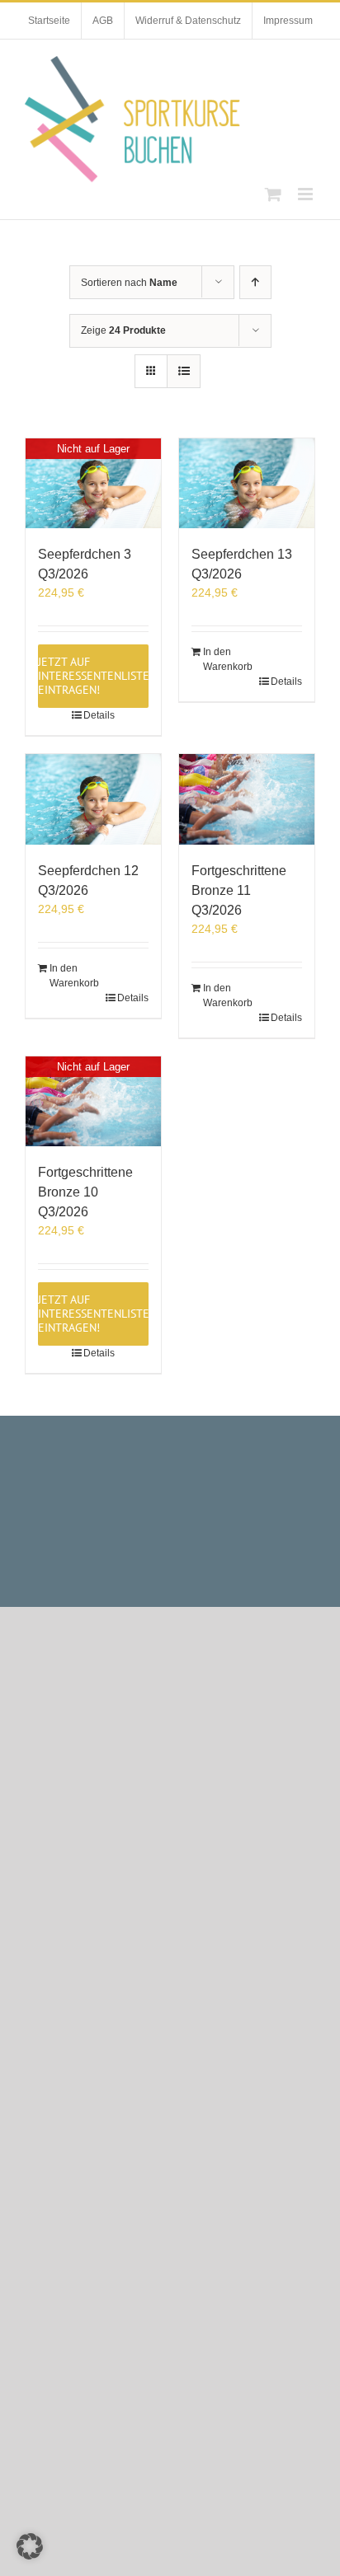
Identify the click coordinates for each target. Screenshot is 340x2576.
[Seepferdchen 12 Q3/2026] (93, 799)
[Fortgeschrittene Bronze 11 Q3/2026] (247, 799)
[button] (30, 2546)
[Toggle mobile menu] (307, 194)
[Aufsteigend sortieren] (255, 282)
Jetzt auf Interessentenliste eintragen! (93, 676)
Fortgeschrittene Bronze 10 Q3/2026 (85, 1192)
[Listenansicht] (184, 371)
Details (99, 715)
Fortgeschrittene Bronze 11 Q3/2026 (239, 890)
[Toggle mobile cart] (273, 194)
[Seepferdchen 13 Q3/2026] (247, 483)
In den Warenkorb (224, 659)
